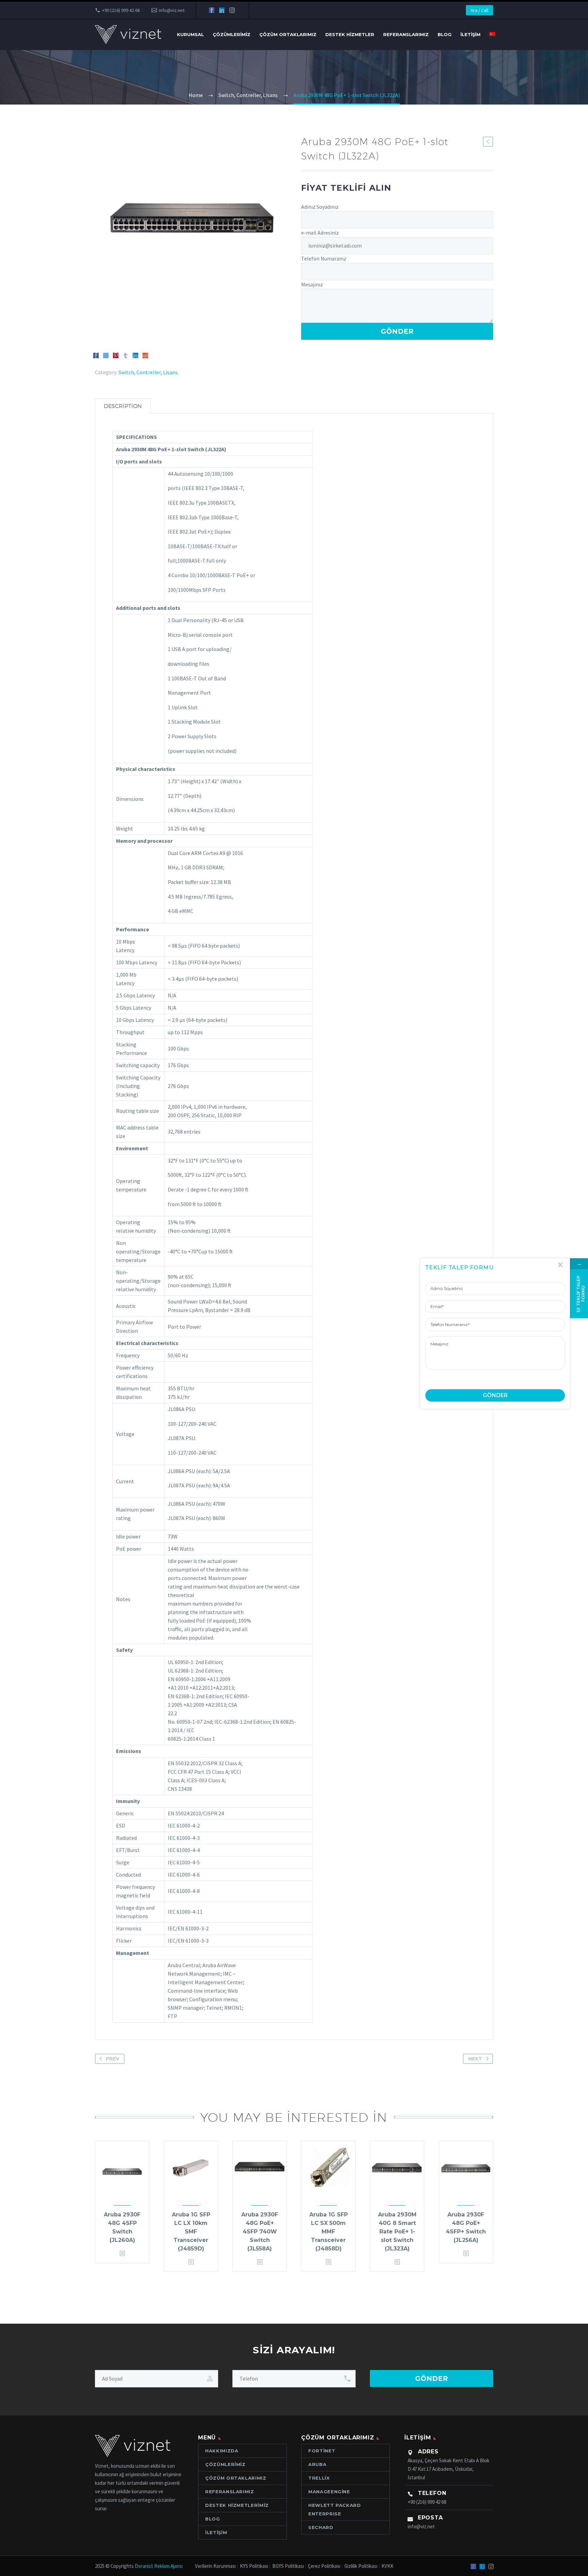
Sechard (321, 2527)
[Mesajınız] (495, 1353)
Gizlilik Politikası (361, 2566)
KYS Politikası (254, 2566)
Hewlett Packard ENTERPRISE (335, 2509)
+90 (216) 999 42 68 (121, 10)
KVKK (387, 2566)
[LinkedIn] (222, 10)
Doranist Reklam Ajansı (159, 2566)
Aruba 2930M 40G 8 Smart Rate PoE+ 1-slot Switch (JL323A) (397, 2232)
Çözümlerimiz (232, 34)
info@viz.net (172, 10)
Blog (445, 34)
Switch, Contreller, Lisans (148, 372)
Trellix (319, 2478)
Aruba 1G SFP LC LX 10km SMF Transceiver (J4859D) (191, 2232)
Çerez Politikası (324, 2566)
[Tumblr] (126, 355)
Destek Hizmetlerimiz (237, 2505)
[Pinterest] (116, 355)
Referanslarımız (406, 34)
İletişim (470, 34)
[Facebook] (212, 10)
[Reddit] (145, 355)
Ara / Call (479, 10)
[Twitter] (106, 355)
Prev (112, 2059)
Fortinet (322, 2451)
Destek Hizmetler (350, 34)
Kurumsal (190, 34)
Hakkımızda (222, 2451)
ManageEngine (329, 2492)
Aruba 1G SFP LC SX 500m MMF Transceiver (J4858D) (329, 2232)
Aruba (317, 2464)
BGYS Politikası (288, 2566)
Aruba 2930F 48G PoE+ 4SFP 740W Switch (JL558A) (260, 2232)
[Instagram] (232, 10)
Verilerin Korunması (215, 2566)
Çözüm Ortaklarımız (288, 34)
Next (475, 2059)
